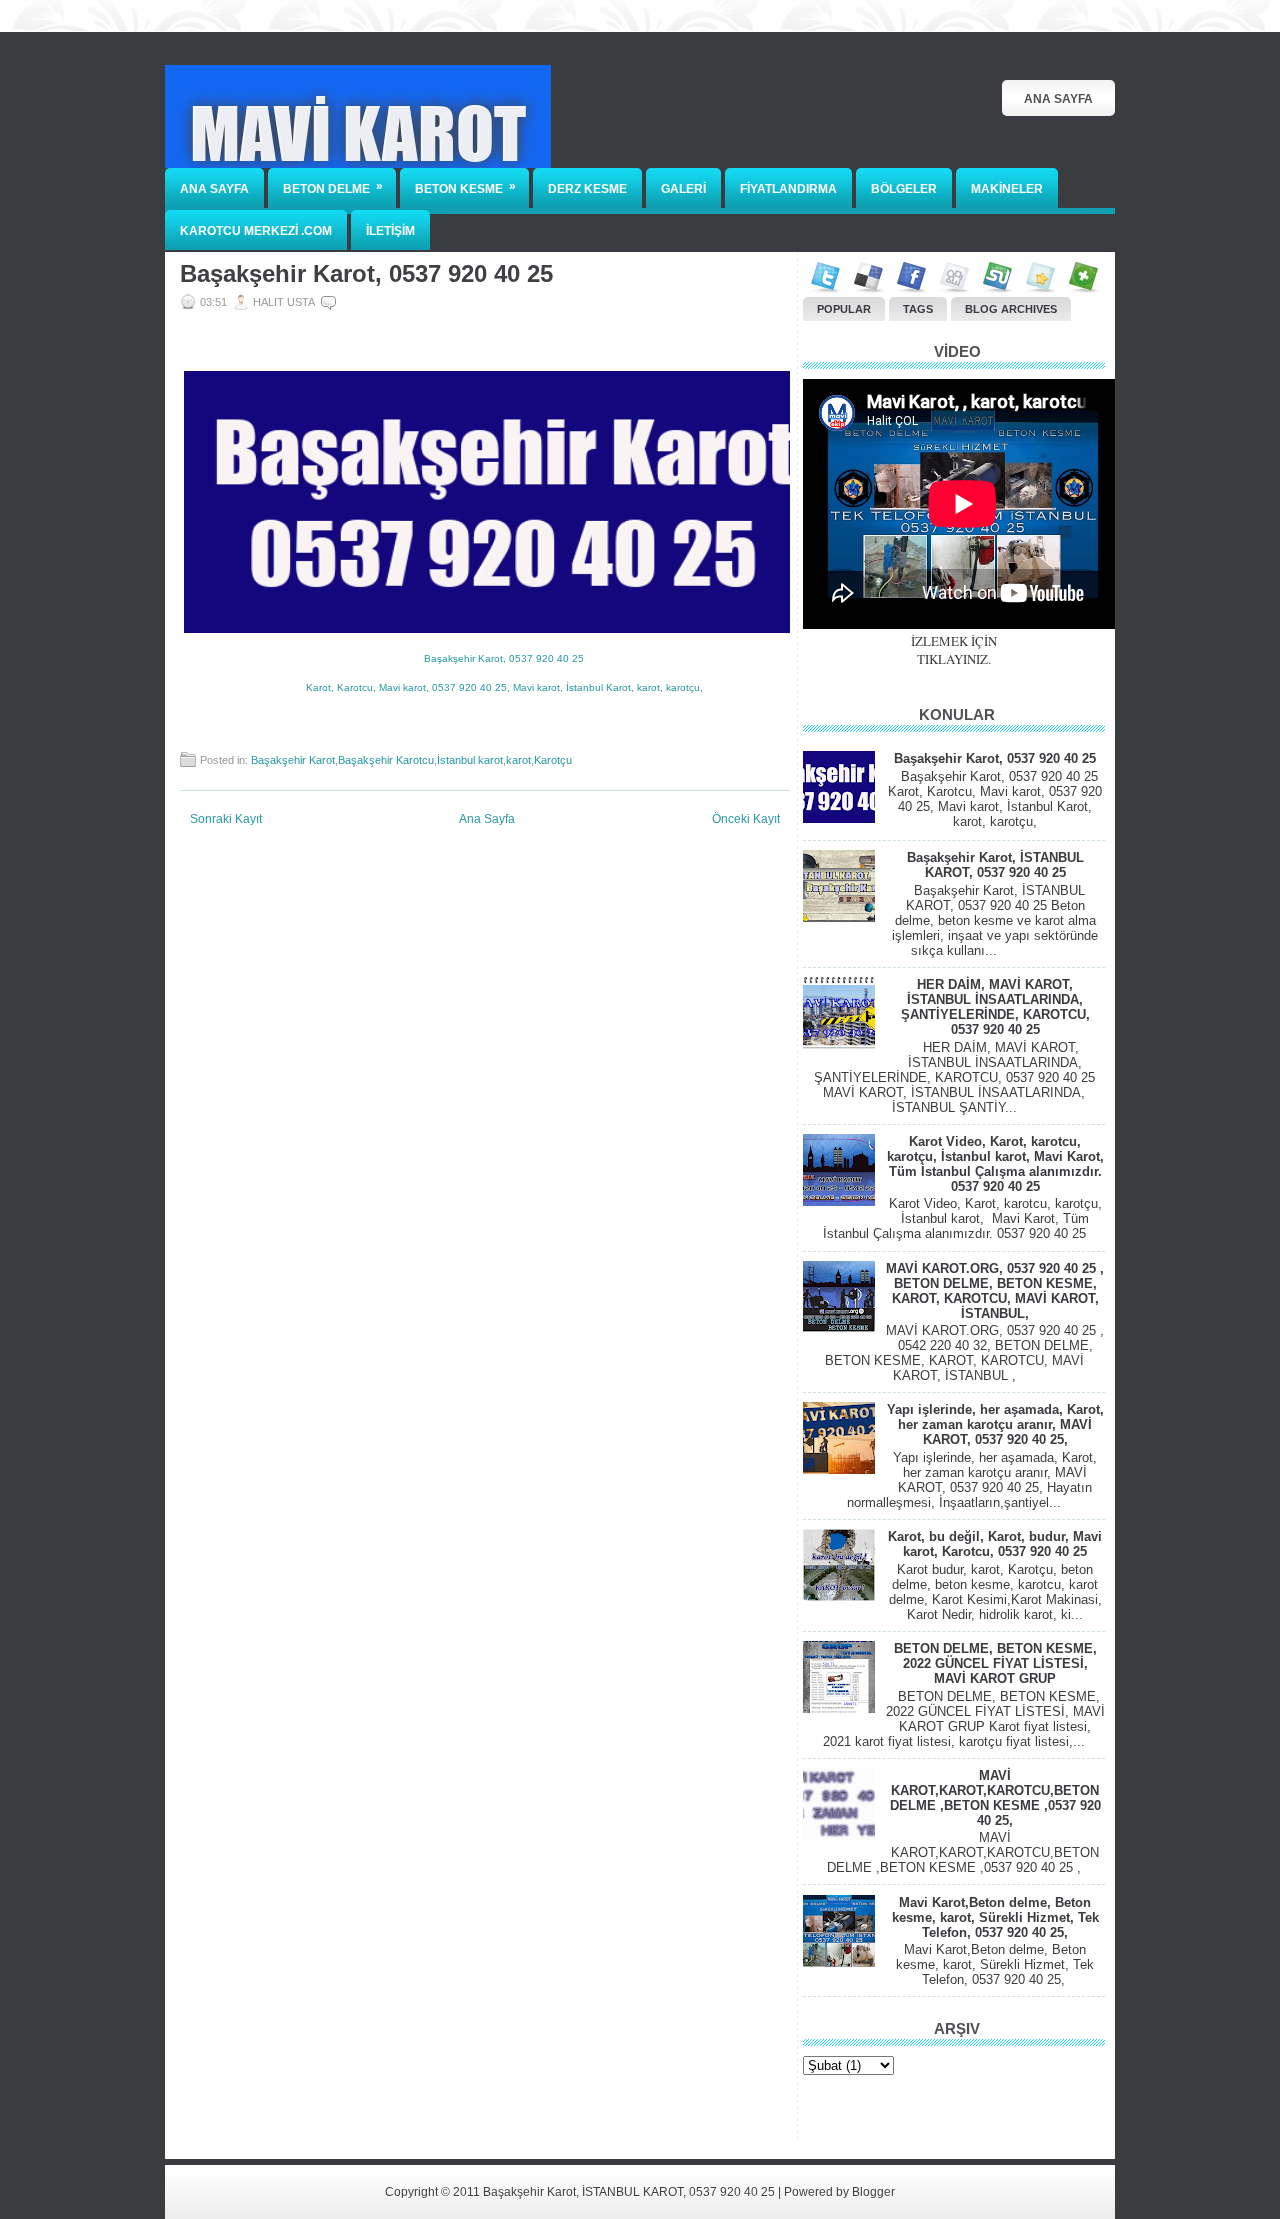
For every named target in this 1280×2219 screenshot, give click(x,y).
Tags (918, 309)
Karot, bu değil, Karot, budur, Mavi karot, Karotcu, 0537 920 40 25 (995, 1544)
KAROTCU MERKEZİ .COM (256, 231)
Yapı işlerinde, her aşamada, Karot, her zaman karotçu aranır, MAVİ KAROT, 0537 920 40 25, (995, 1424)
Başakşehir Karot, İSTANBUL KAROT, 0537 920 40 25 (995, 865)
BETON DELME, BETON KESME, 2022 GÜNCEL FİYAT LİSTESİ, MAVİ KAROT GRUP (995, 1663)
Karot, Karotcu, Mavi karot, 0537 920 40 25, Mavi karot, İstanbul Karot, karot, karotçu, (504, 687)
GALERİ (683, 189)
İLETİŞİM (390, 231)
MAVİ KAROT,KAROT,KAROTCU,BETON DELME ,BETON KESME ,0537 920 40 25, (995, 1798)
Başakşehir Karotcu (386, 760)
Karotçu (553, 760)
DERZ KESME (587, 189)
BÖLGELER (904, 189)
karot (518, 760)
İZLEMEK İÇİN (954, 641)
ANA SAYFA (214, 189)
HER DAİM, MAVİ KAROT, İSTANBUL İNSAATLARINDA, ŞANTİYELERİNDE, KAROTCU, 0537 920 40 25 (995, 1007)
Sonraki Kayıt (226, 819)
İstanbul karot (470, 760)
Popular (844, 309)
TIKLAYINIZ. (954, 659)
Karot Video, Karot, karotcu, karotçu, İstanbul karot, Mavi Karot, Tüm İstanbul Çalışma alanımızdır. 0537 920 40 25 (995, 1164)
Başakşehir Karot (293, 760)
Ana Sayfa (1058, 99)
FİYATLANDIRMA (788, 189)
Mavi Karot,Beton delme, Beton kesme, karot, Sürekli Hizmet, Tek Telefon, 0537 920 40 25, (995, 1917)
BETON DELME (333, 187)
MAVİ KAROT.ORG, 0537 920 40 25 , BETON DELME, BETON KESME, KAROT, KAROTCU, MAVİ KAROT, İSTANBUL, (995, 1291)
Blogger (873, 2192)
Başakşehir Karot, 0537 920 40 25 (366, 274)
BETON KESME (465, 187)
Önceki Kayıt (746, 819)
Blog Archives (1011, 309)
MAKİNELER (1007, 189)
